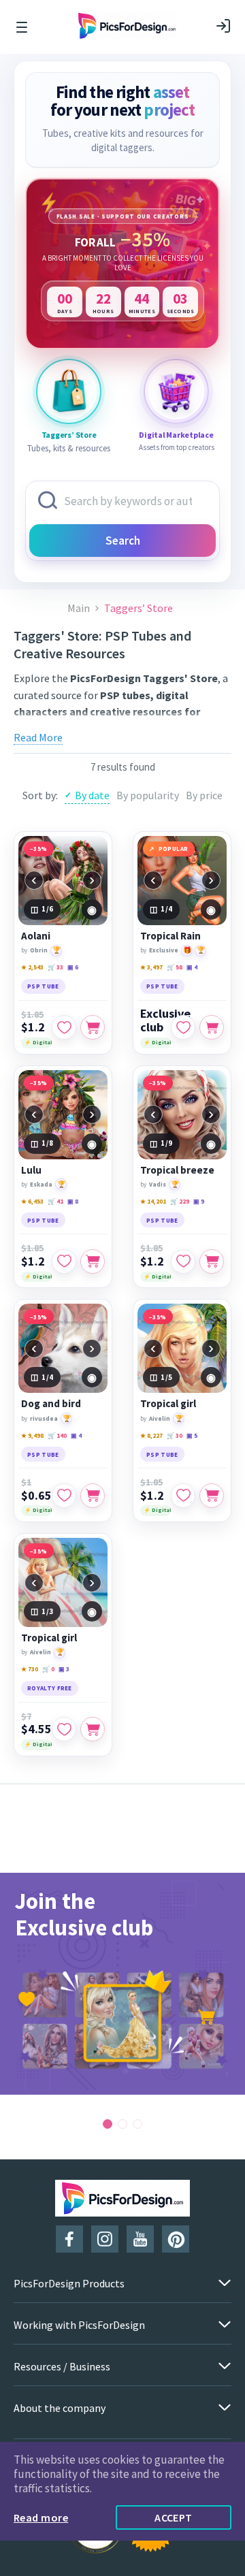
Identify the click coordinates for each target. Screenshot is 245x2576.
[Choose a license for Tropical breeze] (212, 1261)
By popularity (148, 795)
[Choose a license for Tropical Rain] (212, 1027)
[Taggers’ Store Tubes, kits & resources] (69, 391)
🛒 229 (180, 1201)
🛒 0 (48, 1669)
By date (92, 795)
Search (123, 541)
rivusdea (44, 1418)
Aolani (36, 936)
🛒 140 (57, 1435)
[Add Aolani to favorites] (64, 1027)
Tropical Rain (170, 936)
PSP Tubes (119, 728)
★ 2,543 (32, 967)
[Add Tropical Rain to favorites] (183, 1027)
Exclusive (164, 950)
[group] (122, 1984)
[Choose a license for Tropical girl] (212, 1496)
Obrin (39, 950)
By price (204, 795)
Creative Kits (178, 728)
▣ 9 (199, 1201)
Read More (38, 737)
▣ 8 (73, 1201)
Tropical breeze (177, 1170)
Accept (174, 2517)
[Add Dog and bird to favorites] (64, 1496)
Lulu (31, 1170)
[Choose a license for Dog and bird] (93, 1496)
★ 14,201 (153, 1201)
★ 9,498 (32, 1435)
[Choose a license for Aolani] (93, 1027)
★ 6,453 (32, 1201)
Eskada (41, 1184)
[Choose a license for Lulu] (93, 1261)
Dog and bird (51, 1404)
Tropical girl (168, 1404)
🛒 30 (175, 1435)
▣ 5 (192, 1435)
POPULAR (174, 849)
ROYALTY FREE (50, 1688)
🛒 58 (175, 967)
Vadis (158, 1184)
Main (79, 608)
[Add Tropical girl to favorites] (183, 1496)
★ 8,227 (151, 1435)
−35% (39, 849)
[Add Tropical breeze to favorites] (183, 1261)
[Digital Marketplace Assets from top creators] (176, 391)
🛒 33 (55, 967)
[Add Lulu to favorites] (64, 1261)
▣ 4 (192, 967)
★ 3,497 (151, 967)
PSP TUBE (43, 986)
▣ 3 (64, 1669)
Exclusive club (165, 1020)
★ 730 (30, 1669)
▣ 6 (73, 967)
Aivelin (160, 1418)
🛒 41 (55, 1201)
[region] (122, 263)
